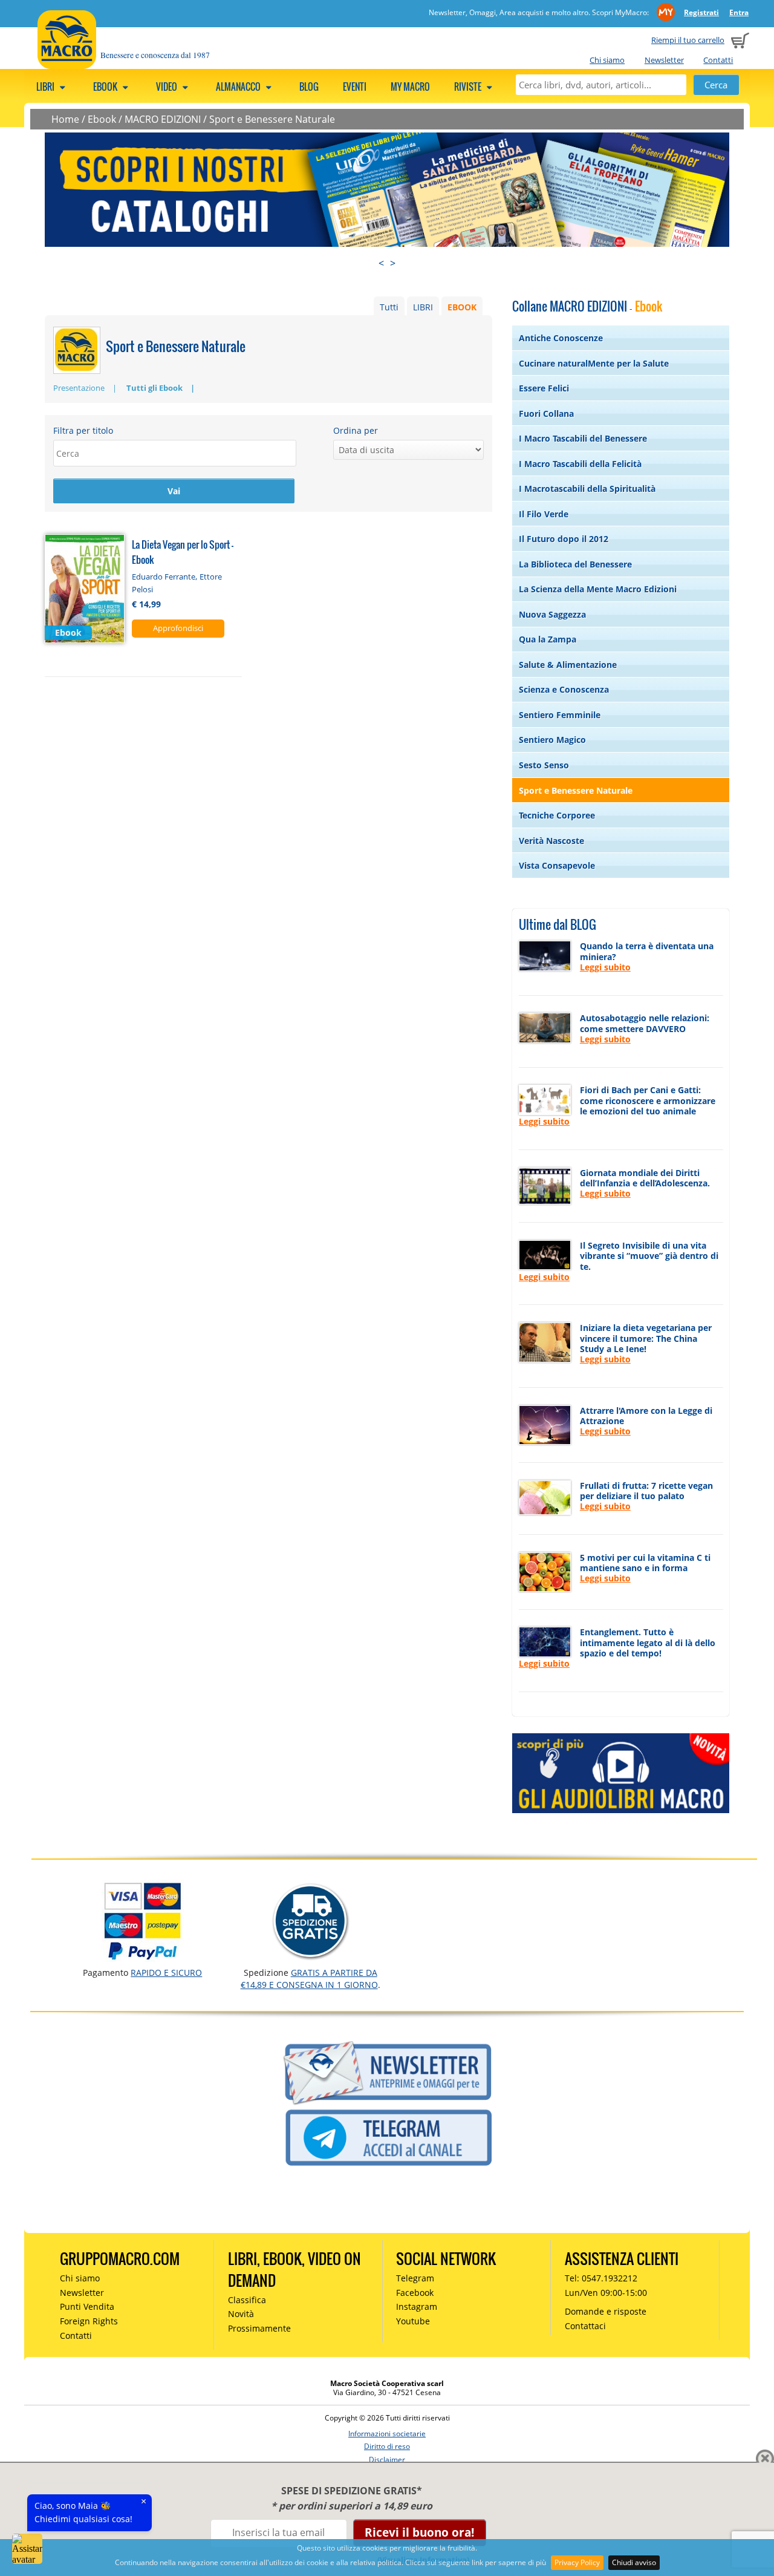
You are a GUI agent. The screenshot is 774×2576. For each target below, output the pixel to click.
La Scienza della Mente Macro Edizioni (598, 589)
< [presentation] (381, 263)
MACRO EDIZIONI (163, 119)
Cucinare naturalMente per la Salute (594, 363)
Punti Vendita (87, 2306)
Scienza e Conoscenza (564, 689)
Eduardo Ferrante (164, 577)
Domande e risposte (606, 2311)
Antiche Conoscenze (561, 338)
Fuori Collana (546, 414)
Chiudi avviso (634, 2562)
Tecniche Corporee (557, 815)
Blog (309, 87)
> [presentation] (393, 263)
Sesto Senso (544, 765)
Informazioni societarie (387, 2434)
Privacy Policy (577, 2562)
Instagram (417, 2306)
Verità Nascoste (551, 841)
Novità (241, 2314)
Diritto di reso (387, 2446)
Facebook (415, 2293)
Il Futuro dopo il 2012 (564, 539)
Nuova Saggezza (552, 614)
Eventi (355, 87)
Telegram (415, 2278)
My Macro (410, 87)
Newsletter (664, 60)
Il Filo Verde (544, 514)
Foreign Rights (89, 2321)
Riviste (469, 87)
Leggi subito (605, 967)
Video (167, 87)
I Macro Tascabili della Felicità (580, 464)
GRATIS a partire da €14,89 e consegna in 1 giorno (309, 1979)
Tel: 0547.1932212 (601, 2278)
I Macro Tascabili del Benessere (583, 438)
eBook (106, 87)
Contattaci (585, 2326)
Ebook (102, 119)
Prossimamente (259, 2328)
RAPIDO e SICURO (166, 1973)
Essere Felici (544, 388)
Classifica (247, 2300)
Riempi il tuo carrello (688, 40)
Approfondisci (178, 628)
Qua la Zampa (548, 639)
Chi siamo (607, 60)
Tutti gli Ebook (154, 388)
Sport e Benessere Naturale (272, 119)
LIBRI (423, 307)
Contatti (718, 60)
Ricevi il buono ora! (419, 2532)
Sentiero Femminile (560, 715)
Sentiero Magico (552, 740)
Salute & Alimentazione (568, 665)
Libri (46, 87)
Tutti (389, 307)
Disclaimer (387, 2460)
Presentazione (79, 388)
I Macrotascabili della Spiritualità (587, 489)
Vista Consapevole (557, 865)
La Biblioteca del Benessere (575, 564)
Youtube (413, 2321)
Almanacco (239, 87)
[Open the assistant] (27, 2549)
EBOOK (462, 307)
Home (65, 119)
